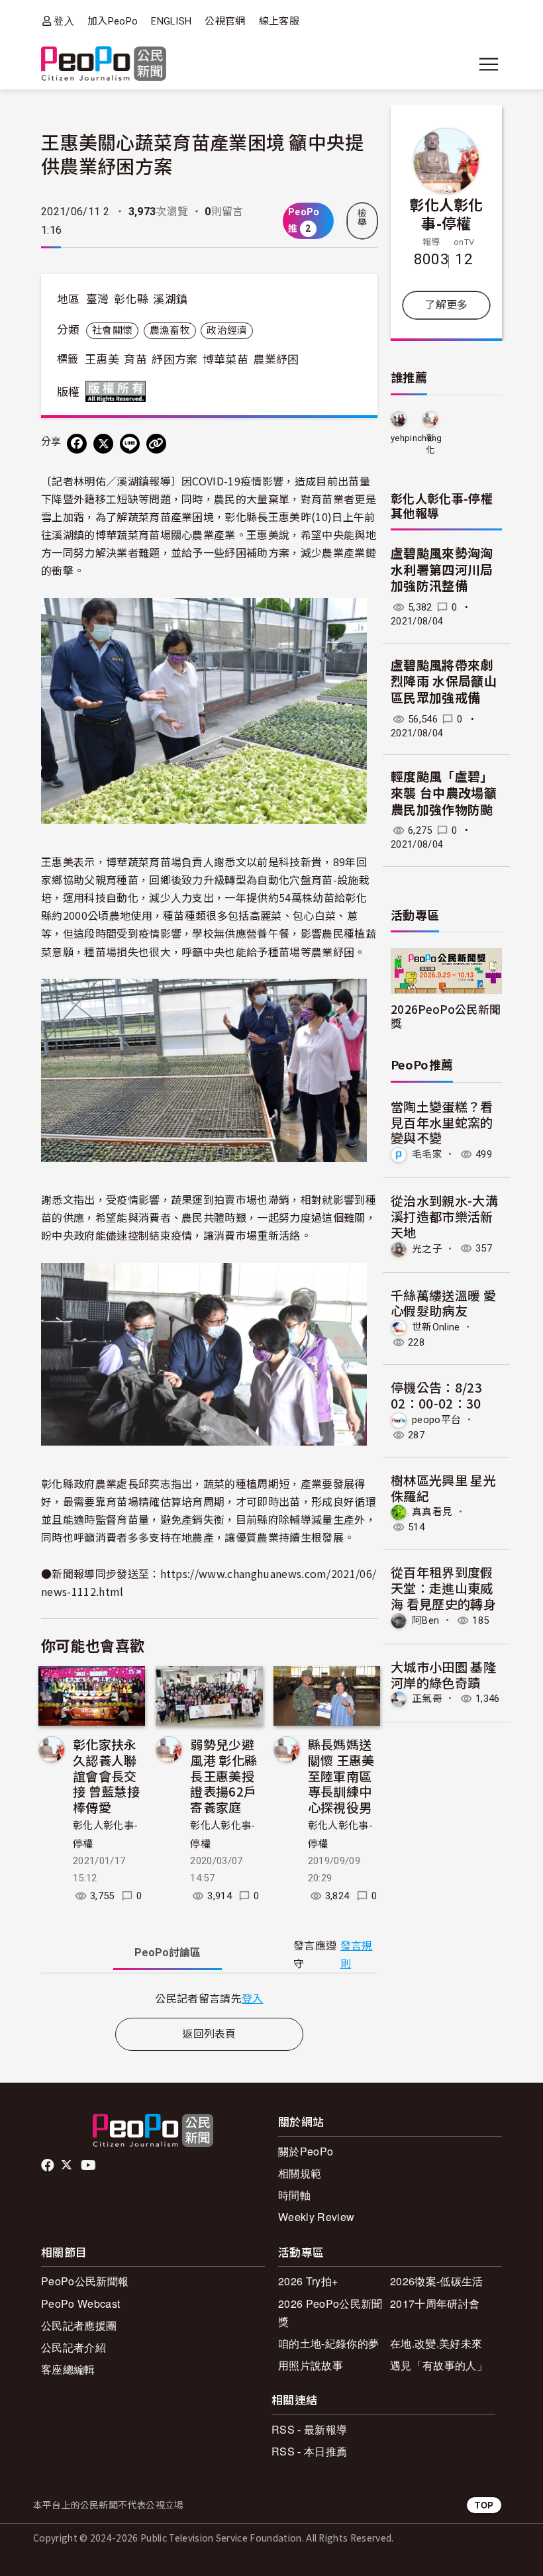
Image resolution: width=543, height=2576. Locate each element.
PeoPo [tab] (168, 1953)
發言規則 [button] (357, 1955)
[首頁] (104, 65)
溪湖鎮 (170, 299)
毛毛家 (427, 1154)
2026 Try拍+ (308, 2281)
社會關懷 (112, 330)
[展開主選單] (489, 64)
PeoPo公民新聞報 (85, 2281)
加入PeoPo (113, 21)
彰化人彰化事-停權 (446, 213)
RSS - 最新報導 (309, 2429)
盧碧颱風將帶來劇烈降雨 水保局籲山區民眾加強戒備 (444, 682)
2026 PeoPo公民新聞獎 (330, 2312)
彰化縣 (131, 299)
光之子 (427, 1248)
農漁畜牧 (170, 330)
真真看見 (432, 1512)
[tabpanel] (209, 1998)
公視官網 (225, 21)
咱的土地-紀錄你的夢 (328, 2343)
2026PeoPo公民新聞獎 (446, 1016)
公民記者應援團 (79, 2325)
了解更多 (446, 305)
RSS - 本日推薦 (309, 2451)
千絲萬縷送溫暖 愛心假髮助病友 (443, 1303)
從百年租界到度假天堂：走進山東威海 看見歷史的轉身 (443, 1588)
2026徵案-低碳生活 (437, 2281)
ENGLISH (171, 21)
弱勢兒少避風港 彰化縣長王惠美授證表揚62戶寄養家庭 (223, 1775)
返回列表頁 (209, 2034)
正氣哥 (427, 1699)
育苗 (135, 360)
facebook (49, 2165)
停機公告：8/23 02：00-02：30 (436, 1395)
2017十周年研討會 (435, 2304)
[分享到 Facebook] (77, 444)
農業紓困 (276, 360)
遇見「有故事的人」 (439, 2365)
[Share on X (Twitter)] (103, 444)
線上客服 (279, 21)
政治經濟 (227, 330)
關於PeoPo (306, 2151)
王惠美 (102, 360)
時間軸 (294, 2195)
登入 (64, 21)
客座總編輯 (68, 2369)
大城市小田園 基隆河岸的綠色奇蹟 (443, 1674)
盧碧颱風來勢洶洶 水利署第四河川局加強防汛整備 (442, 570)
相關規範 (300, 2173)
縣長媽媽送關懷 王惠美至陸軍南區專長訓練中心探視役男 (341, 1775)
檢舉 (362, 218)
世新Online (436, 1327)
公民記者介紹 (74, 2347)
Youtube (89, 2165)
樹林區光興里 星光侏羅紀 (443, 1488)
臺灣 (98, 299)
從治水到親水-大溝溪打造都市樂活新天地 (444, 1216)
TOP (484, 2505)
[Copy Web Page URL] (156, 444)
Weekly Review (316, 2217)
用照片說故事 (311, 2365)
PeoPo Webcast (80, 2304)
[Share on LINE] (130, 444)
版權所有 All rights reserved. (119, 391)
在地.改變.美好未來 (436, 2343)
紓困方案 (174, 360)
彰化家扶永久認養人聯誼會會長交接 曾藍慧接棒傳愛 (106, 1775)
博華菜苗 (225, 360)
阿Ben (425, 1620)
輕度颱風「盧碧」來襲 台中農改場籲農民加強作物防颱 (444, 793)
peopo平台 (436, 1420)
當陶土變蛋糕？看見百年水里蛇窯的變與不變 (442, 1122)
